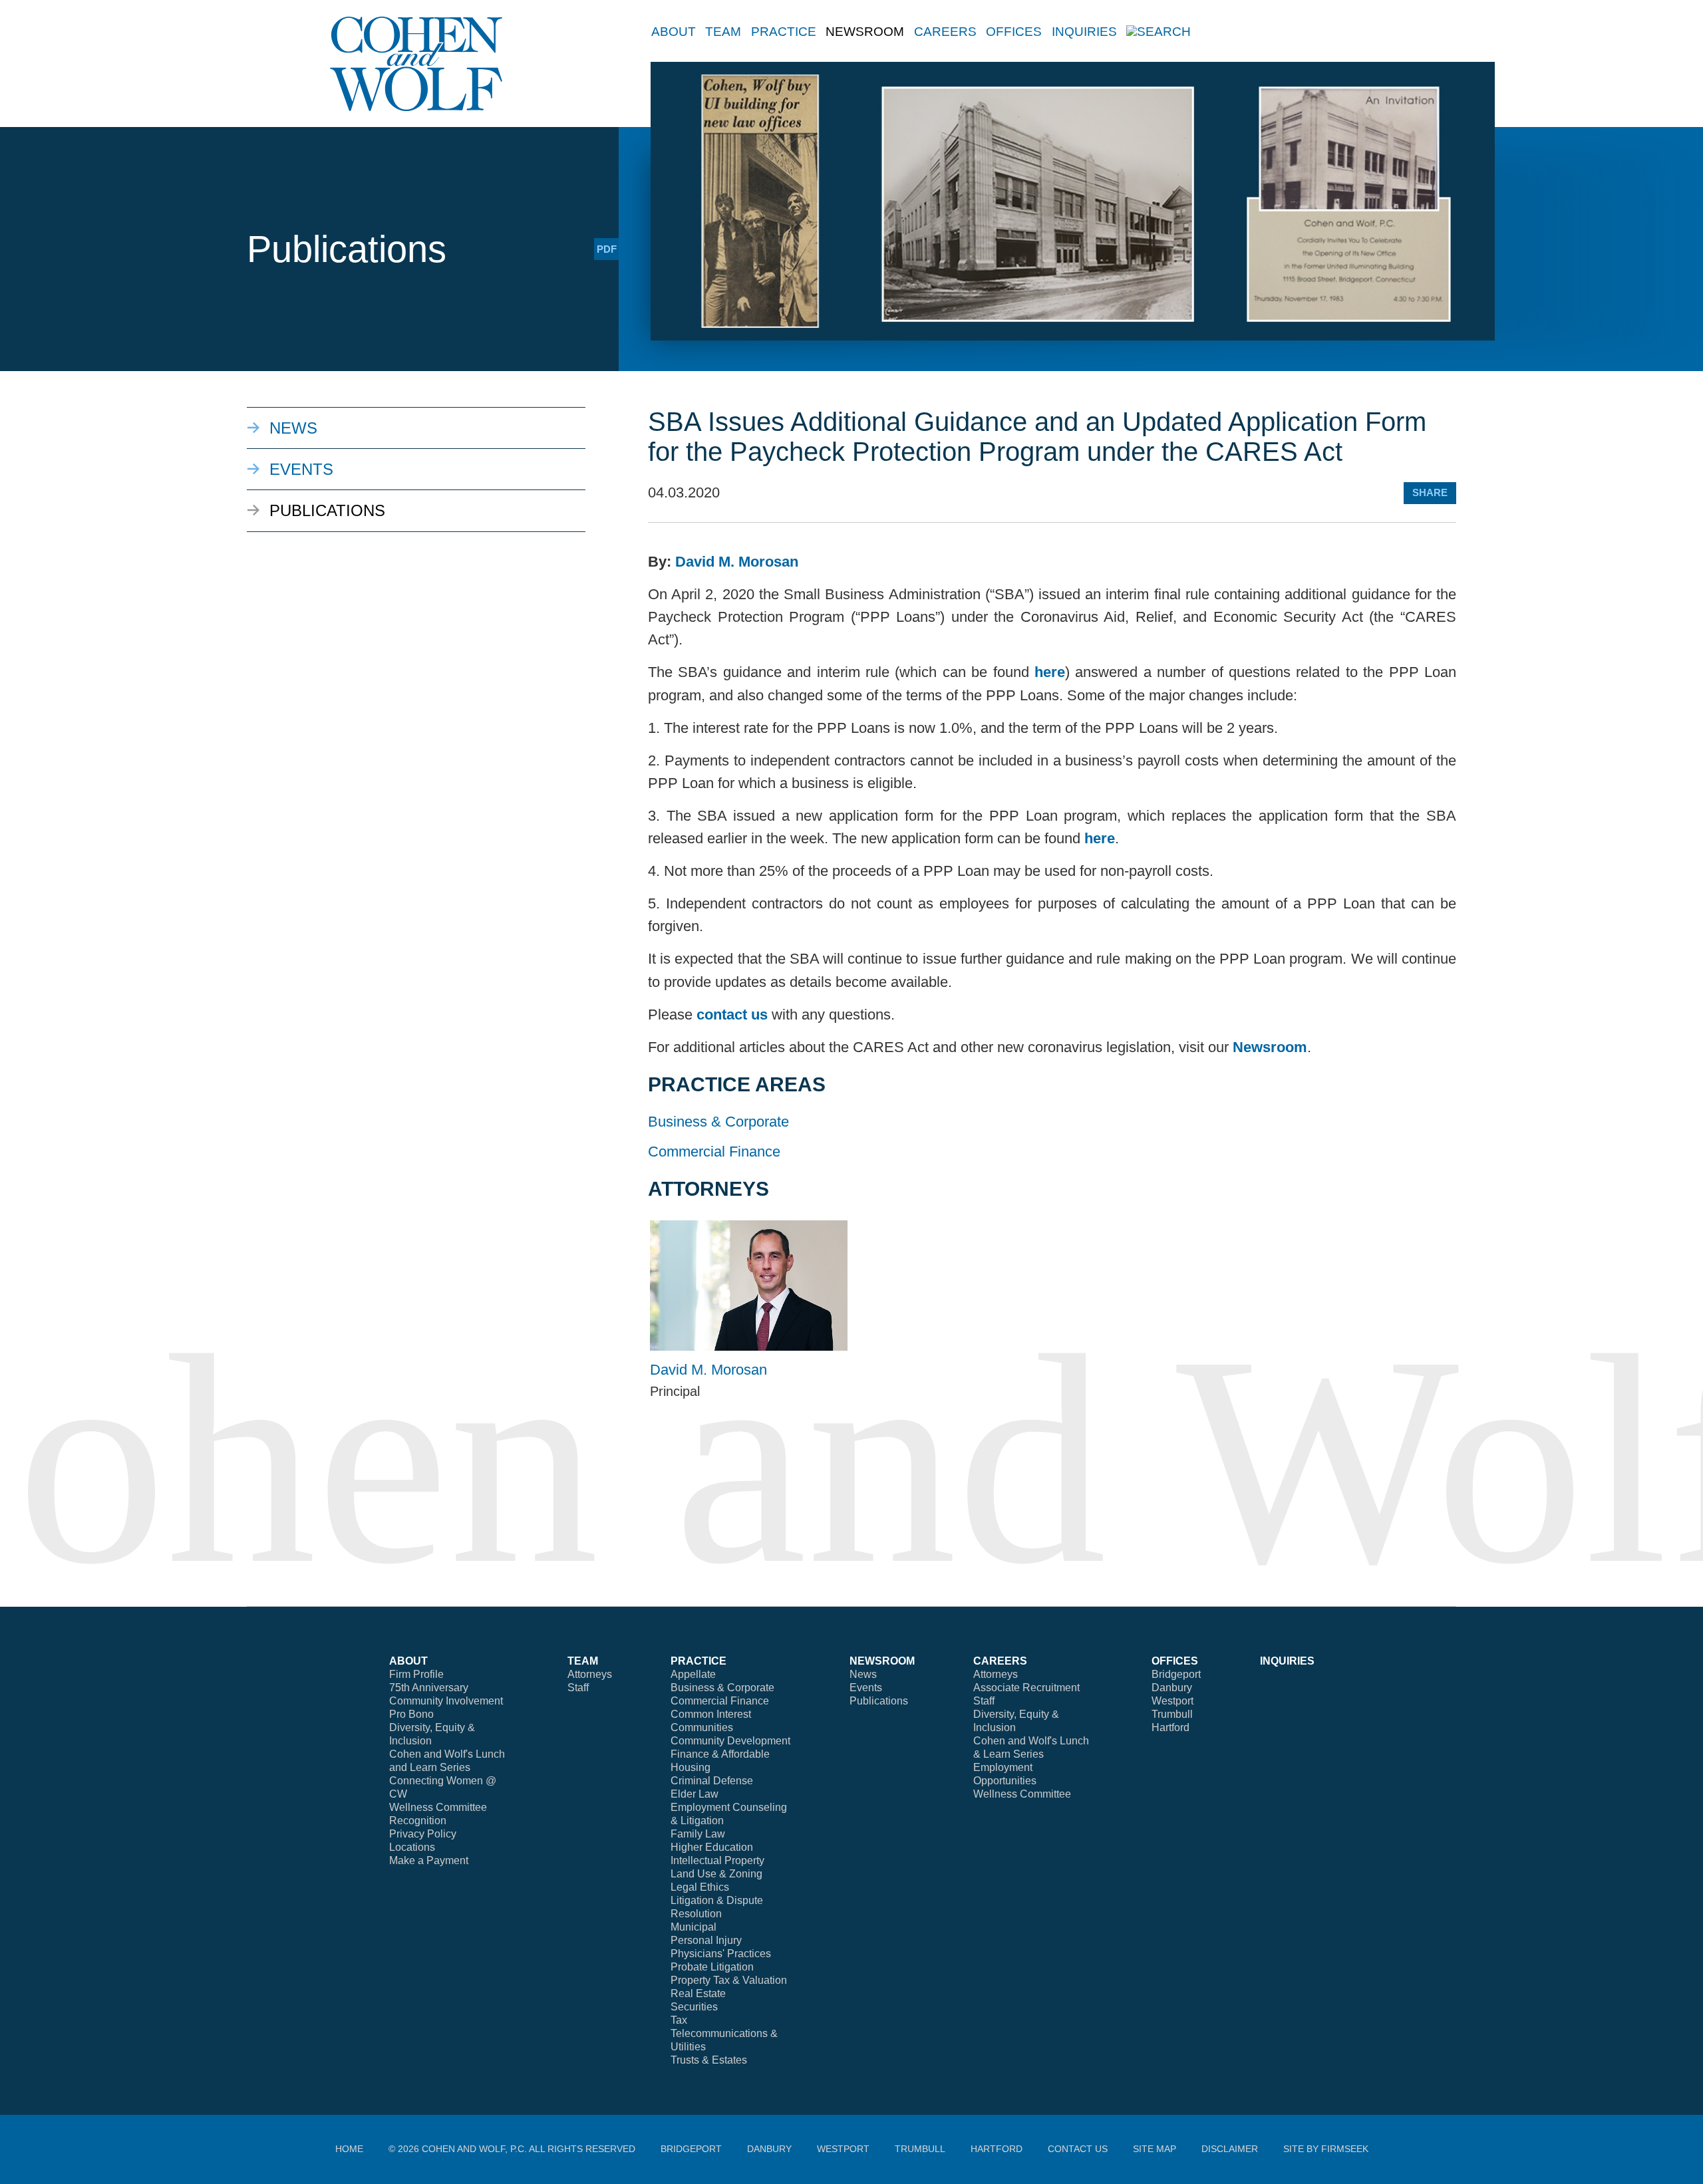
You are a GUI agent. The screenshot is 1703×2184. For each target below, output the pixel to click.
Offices (1014, 32)
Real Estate (698, 1993)
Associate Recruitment (1026, 1688)
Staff (578, 1688)
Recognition (418, 1821)
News (293, 428)
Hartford (1170, 1727)
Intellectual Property (717, 1860)
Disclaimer (1230, 2149)
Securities (694, 2007)
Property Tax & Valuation (729, 1980)
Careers (945, 32)
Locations (412, 1847)
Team (723, 32)
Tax (679, 2020)
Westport (1172, 1701)
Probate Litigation (712, 1967)
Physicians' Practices (721, 1954)
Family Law (698, 1834)
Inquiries (1084, 32)
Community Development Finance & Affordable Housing (730, 1754)
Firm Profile (416, 1674)
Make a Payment (429, 1860)
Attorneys (590, 1674)
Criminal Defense (712, 1781)
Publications (327, 510)
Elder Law (695, 1794)
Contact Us (1078, 2149)
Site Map (1155, 2149)
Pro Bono (411, 1714)
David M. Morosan (737, 562)
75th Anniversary (429, 1688)
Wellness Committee (438, 1807)
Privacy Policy (423, 1834)
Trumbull (1172, 1714)
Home (349, 2149)
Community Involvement (446, 1701)
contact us (732, 1015)
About (674, 32)
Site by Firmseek (1326, 2149)
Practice (784, 32)
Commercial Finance (714, 1152)
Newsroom (1270, 1047)
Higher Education (712, 1847)
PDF (607, 249)
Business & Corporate (718, 1122)
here (1050, 672)
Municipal (694, 1927)
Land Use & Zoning (716, 1874)
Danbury (1172, 1688)
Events (301, 469)
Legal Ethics (700, 1887)
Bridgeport (1176, 1674)
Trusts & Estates (709, 2060)
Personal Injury (706, 1940)
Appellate (693, 1674)
